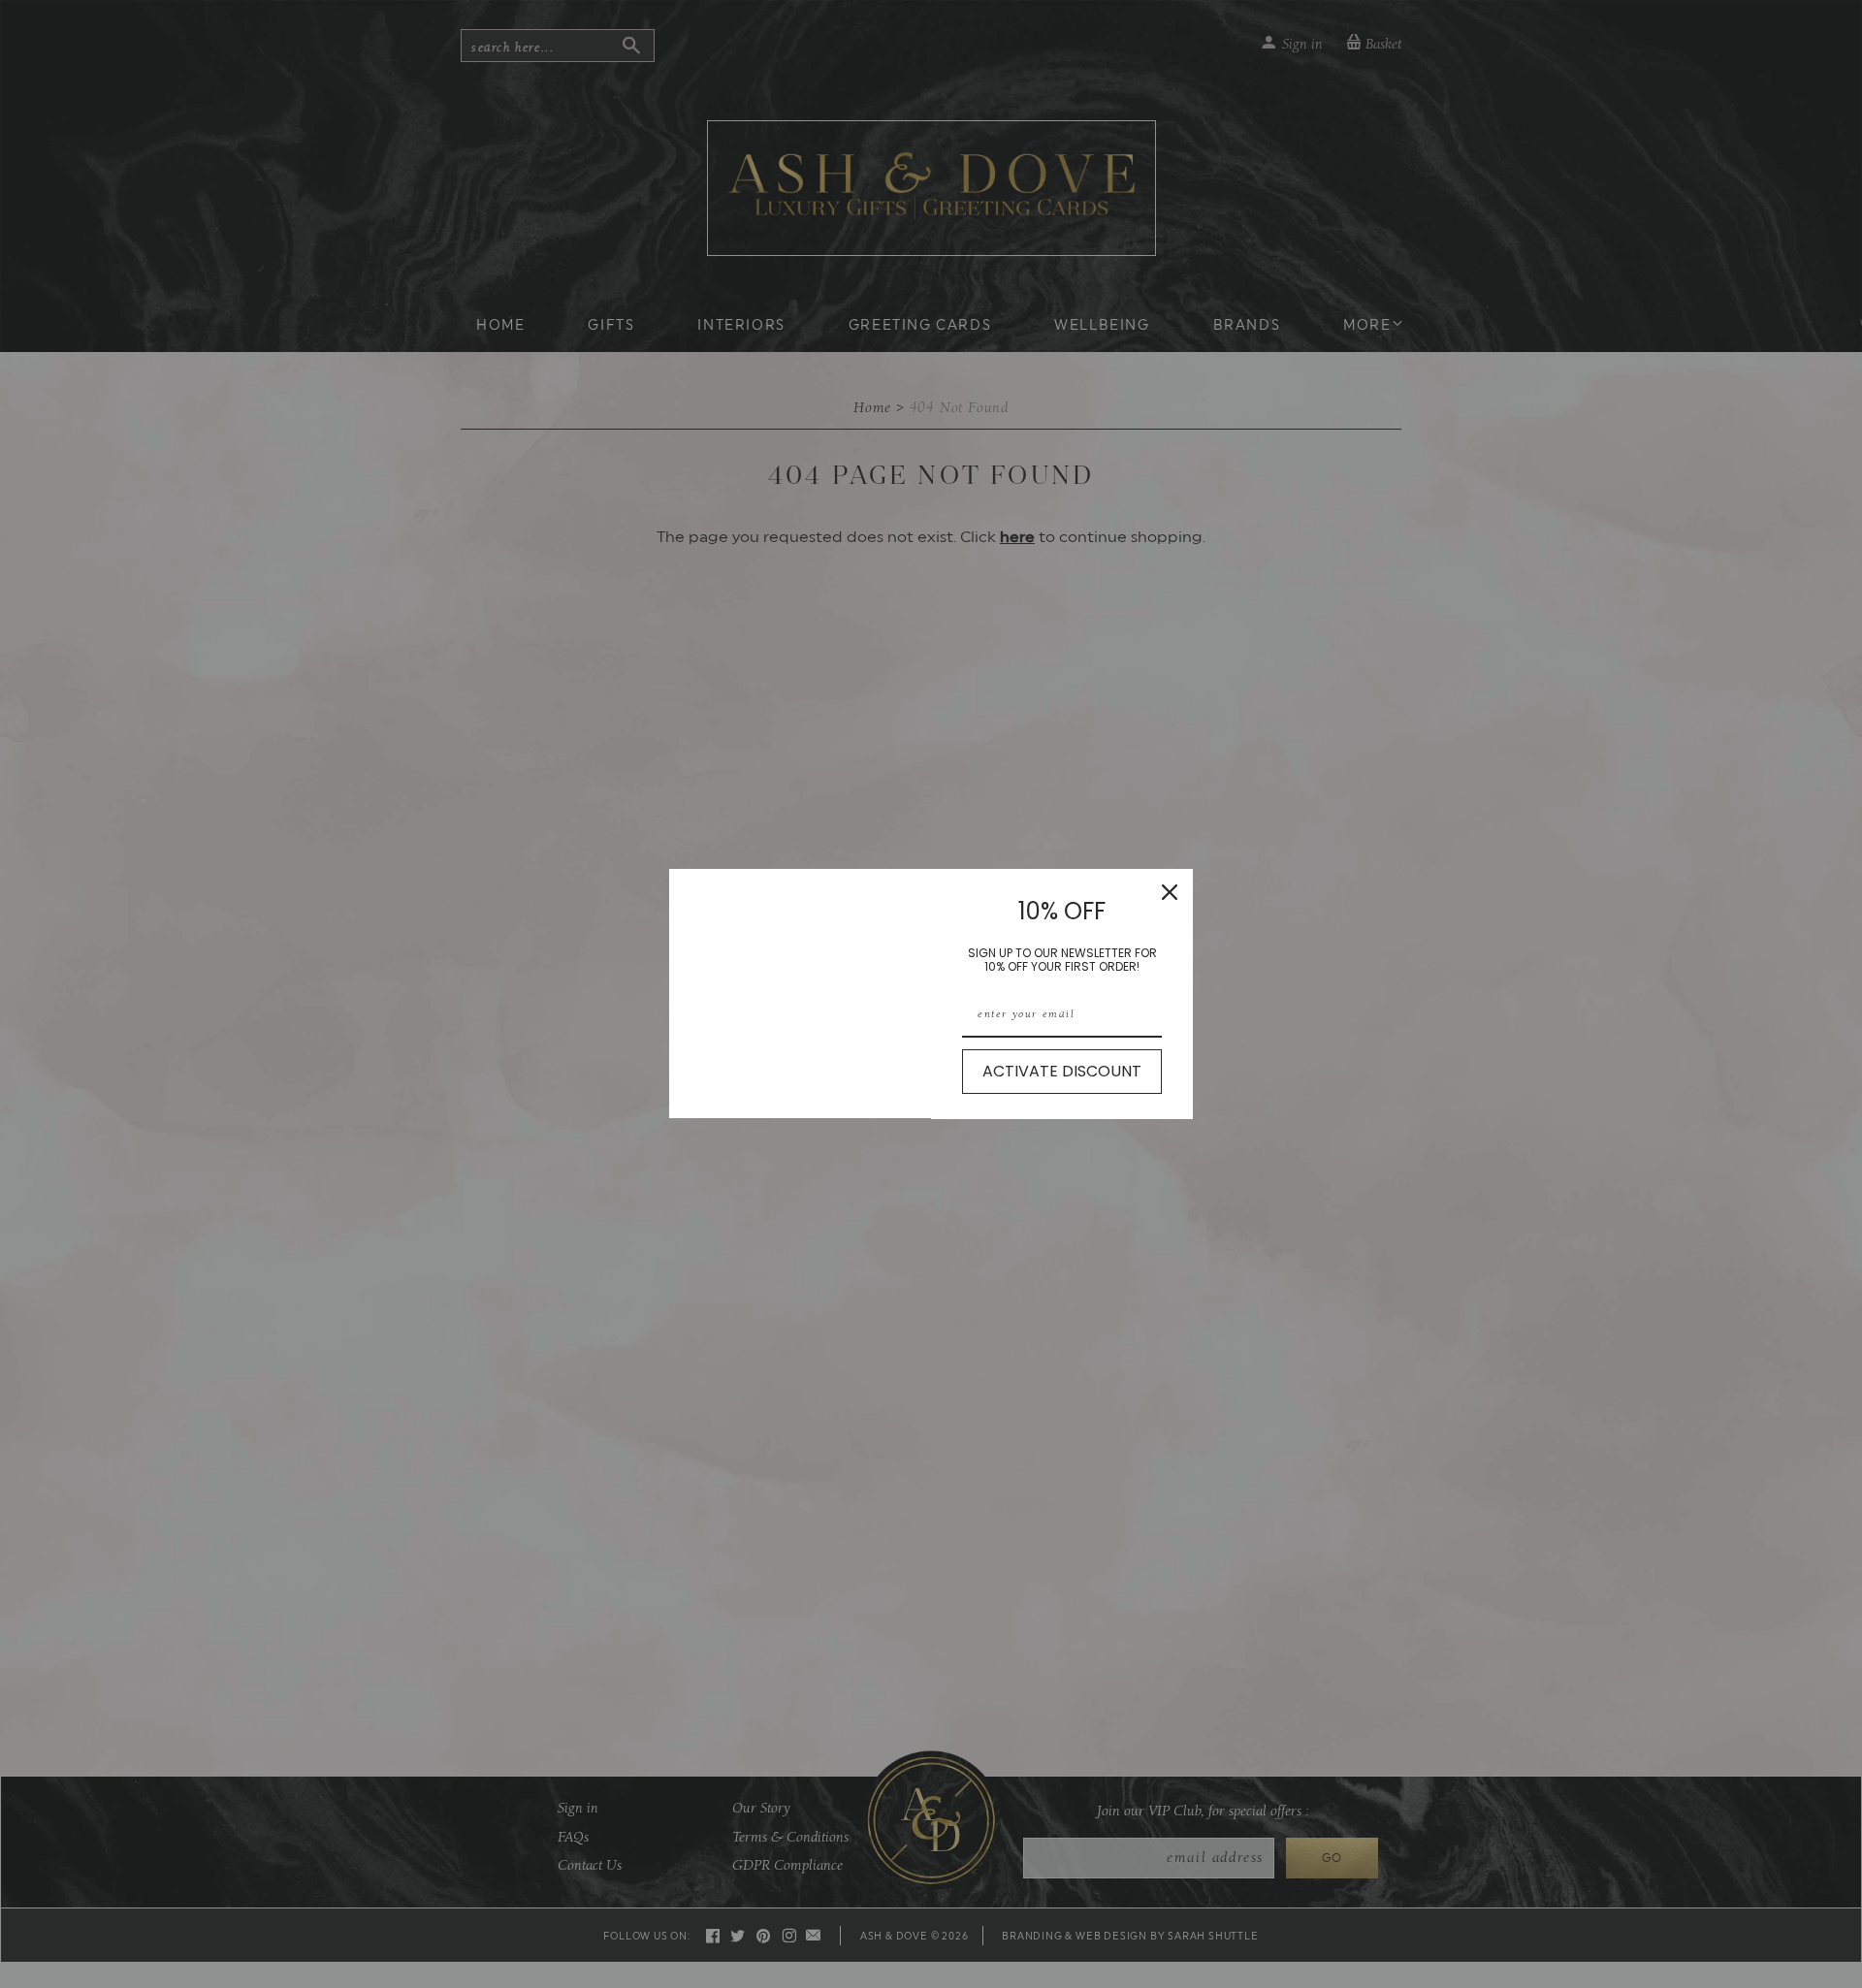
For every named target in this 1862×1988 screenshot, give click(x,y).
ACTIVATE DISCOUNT (1062, 1071)
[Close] (1170, 892)
